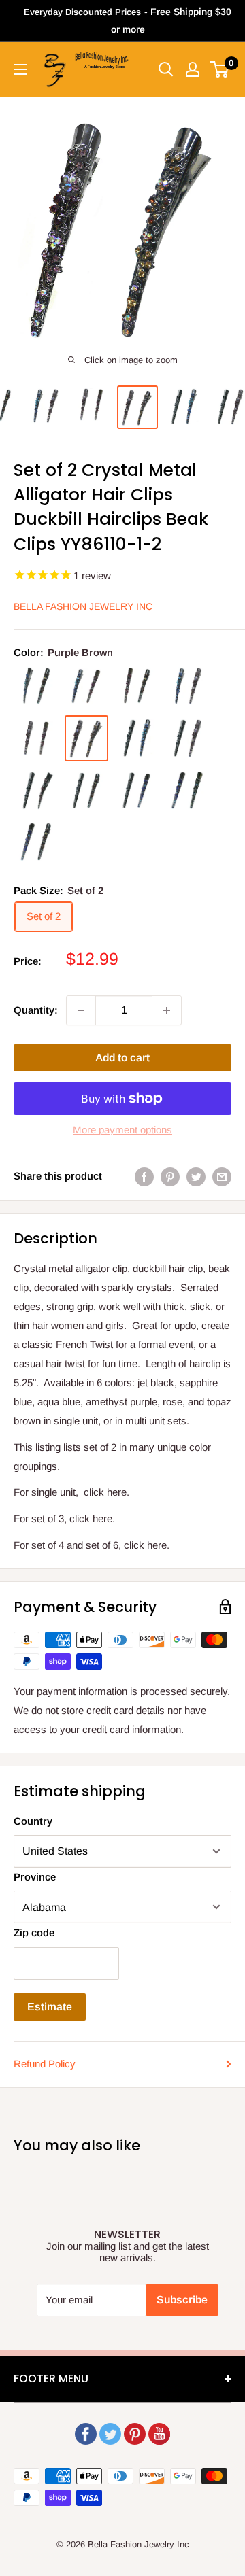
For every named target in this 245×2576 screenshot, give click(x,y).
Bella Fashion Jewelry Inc (83, 606)
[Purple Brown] (86, 738)
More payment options (122, 1130)
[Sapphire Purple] (187, 790)
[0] (220, 69)
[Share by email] (222, 1177)
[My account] (193, 69)
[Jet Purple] (187, 738)
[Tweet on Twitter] (196, 1177)
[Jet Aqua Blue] (137, 738)
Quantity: (36, 1010)
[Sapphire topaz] (36, 841)
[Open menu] (20, 69)
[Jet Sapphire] (137, 790)
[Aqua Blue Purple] (187, 686)
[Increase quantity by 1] (167, 1010)
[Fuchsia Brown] (137, 686)
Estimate (50, 2007)
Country (33, 1821)
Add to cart (122, 1058)
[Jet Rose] (36, 791)
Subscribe (182, 2300)
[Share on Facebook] (144, 1177)
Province (35, 1877)
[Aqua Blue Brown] (36, 686)
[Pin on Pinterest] (170, 1177)
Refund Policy (45, 2064)
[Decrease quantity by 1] (81, 1010)
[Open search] (166, 69)
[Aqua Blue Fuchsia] (86, 686)
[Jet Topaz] (86, 790)
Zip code (34, 1933)
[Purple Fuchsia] (36, 738)
